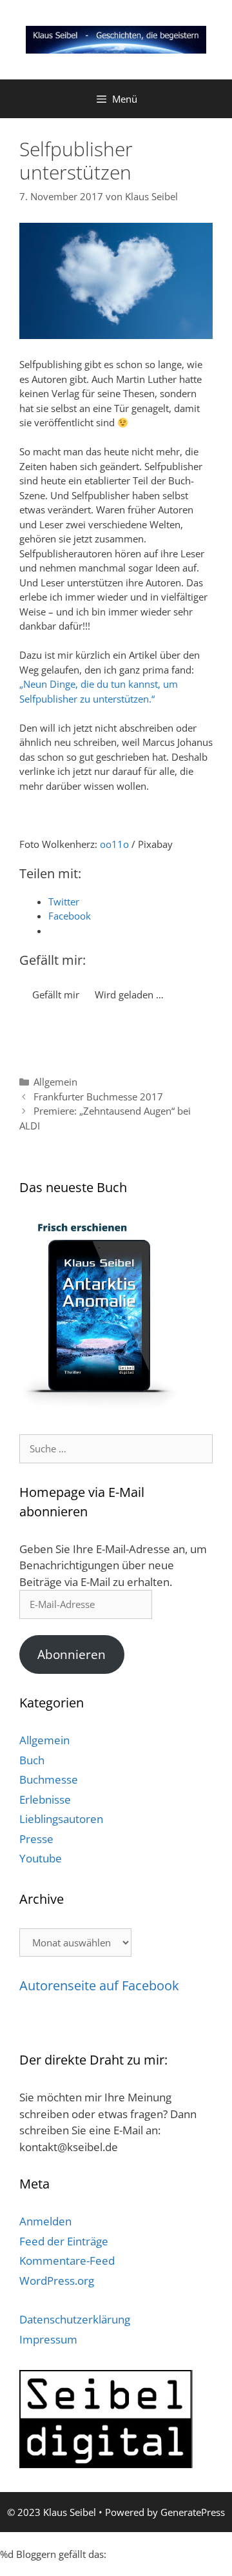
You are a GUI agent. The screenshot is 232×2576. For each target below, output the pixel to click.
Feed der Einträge (64, 2241)
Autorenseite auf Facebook (99, 1985)
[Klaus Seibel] (116, 39)
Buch (32, 1760)
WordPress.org (57, 2281)
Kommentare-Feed (67, 2261)
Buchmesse (49, 1779)
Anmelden (45, 2221)
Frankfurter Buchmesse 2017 (98, 1097)
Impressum (48, 2339)
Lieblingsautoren (61, 1819)
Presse (36, 1839)
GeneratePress (193, 2512)
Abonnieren (72, 1654)
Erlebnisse (45, 1799)
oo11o (114, 844)
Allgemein (55, 1082)
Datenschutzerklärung (75, 2319)
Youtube (41, 1858)
